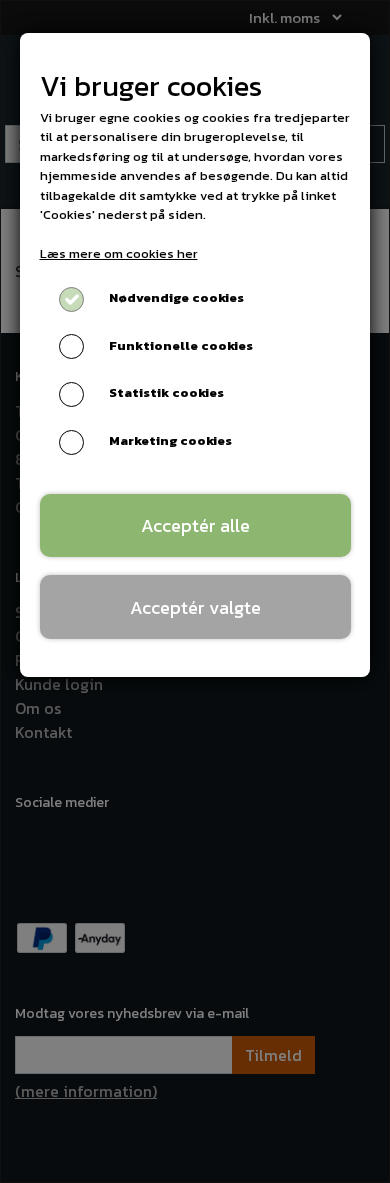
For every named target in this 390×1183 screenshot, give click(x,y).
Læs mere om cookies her (119, 253)
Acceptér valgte (195, 607)
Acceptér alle (195, 525)
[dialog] (195, 591)
